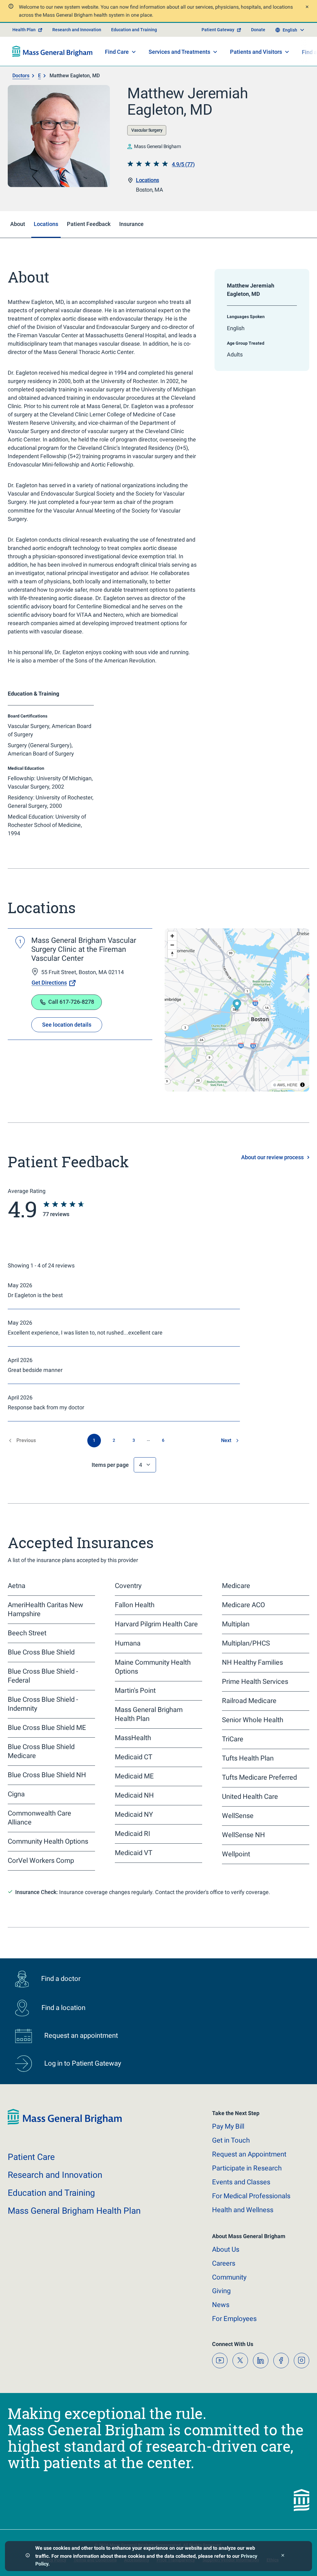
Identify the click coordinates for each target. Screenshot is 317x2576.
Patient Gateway (218, 30)
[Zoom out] (172, 945)
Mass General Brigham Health (74, 2211)
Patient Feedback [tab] (89, 224)
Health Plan (24, 30)
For (234, 2319)
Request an (249, 2154)
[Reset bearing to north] (172, 954)
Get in (231, 2140)
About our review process (272, 1157)
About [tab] (18, 224)
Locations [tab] (46, 224)
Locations (148, 180)
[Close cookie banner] (283, 2556)
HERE (292, 1085)
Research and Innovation (77, 30)
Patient (31, 2157)
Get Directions (49, 983)
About (226, 2249)
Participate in (247, 2168)
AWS (281, 1085)
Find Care (117, 52)
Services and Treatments (179, 52)
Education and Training (134, 30)
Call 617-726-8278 (71, 1002)
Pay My (228, 2126)
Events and (241, 2182)
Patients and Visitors (256, 52)
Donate (258, 30)
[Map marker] (237, 1005)
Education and (51, 2193)
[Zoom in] (172, 936)
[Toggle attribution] (302, 1085)
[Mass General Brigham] (52, 51)
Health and (243, 2210)
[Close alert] (306, 8)
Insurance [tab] (131, 224)
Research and (55, 2175)
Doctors (21, 76)
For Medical (251, 2196)
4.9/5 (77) (183, 164)
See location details (67, 1025)
